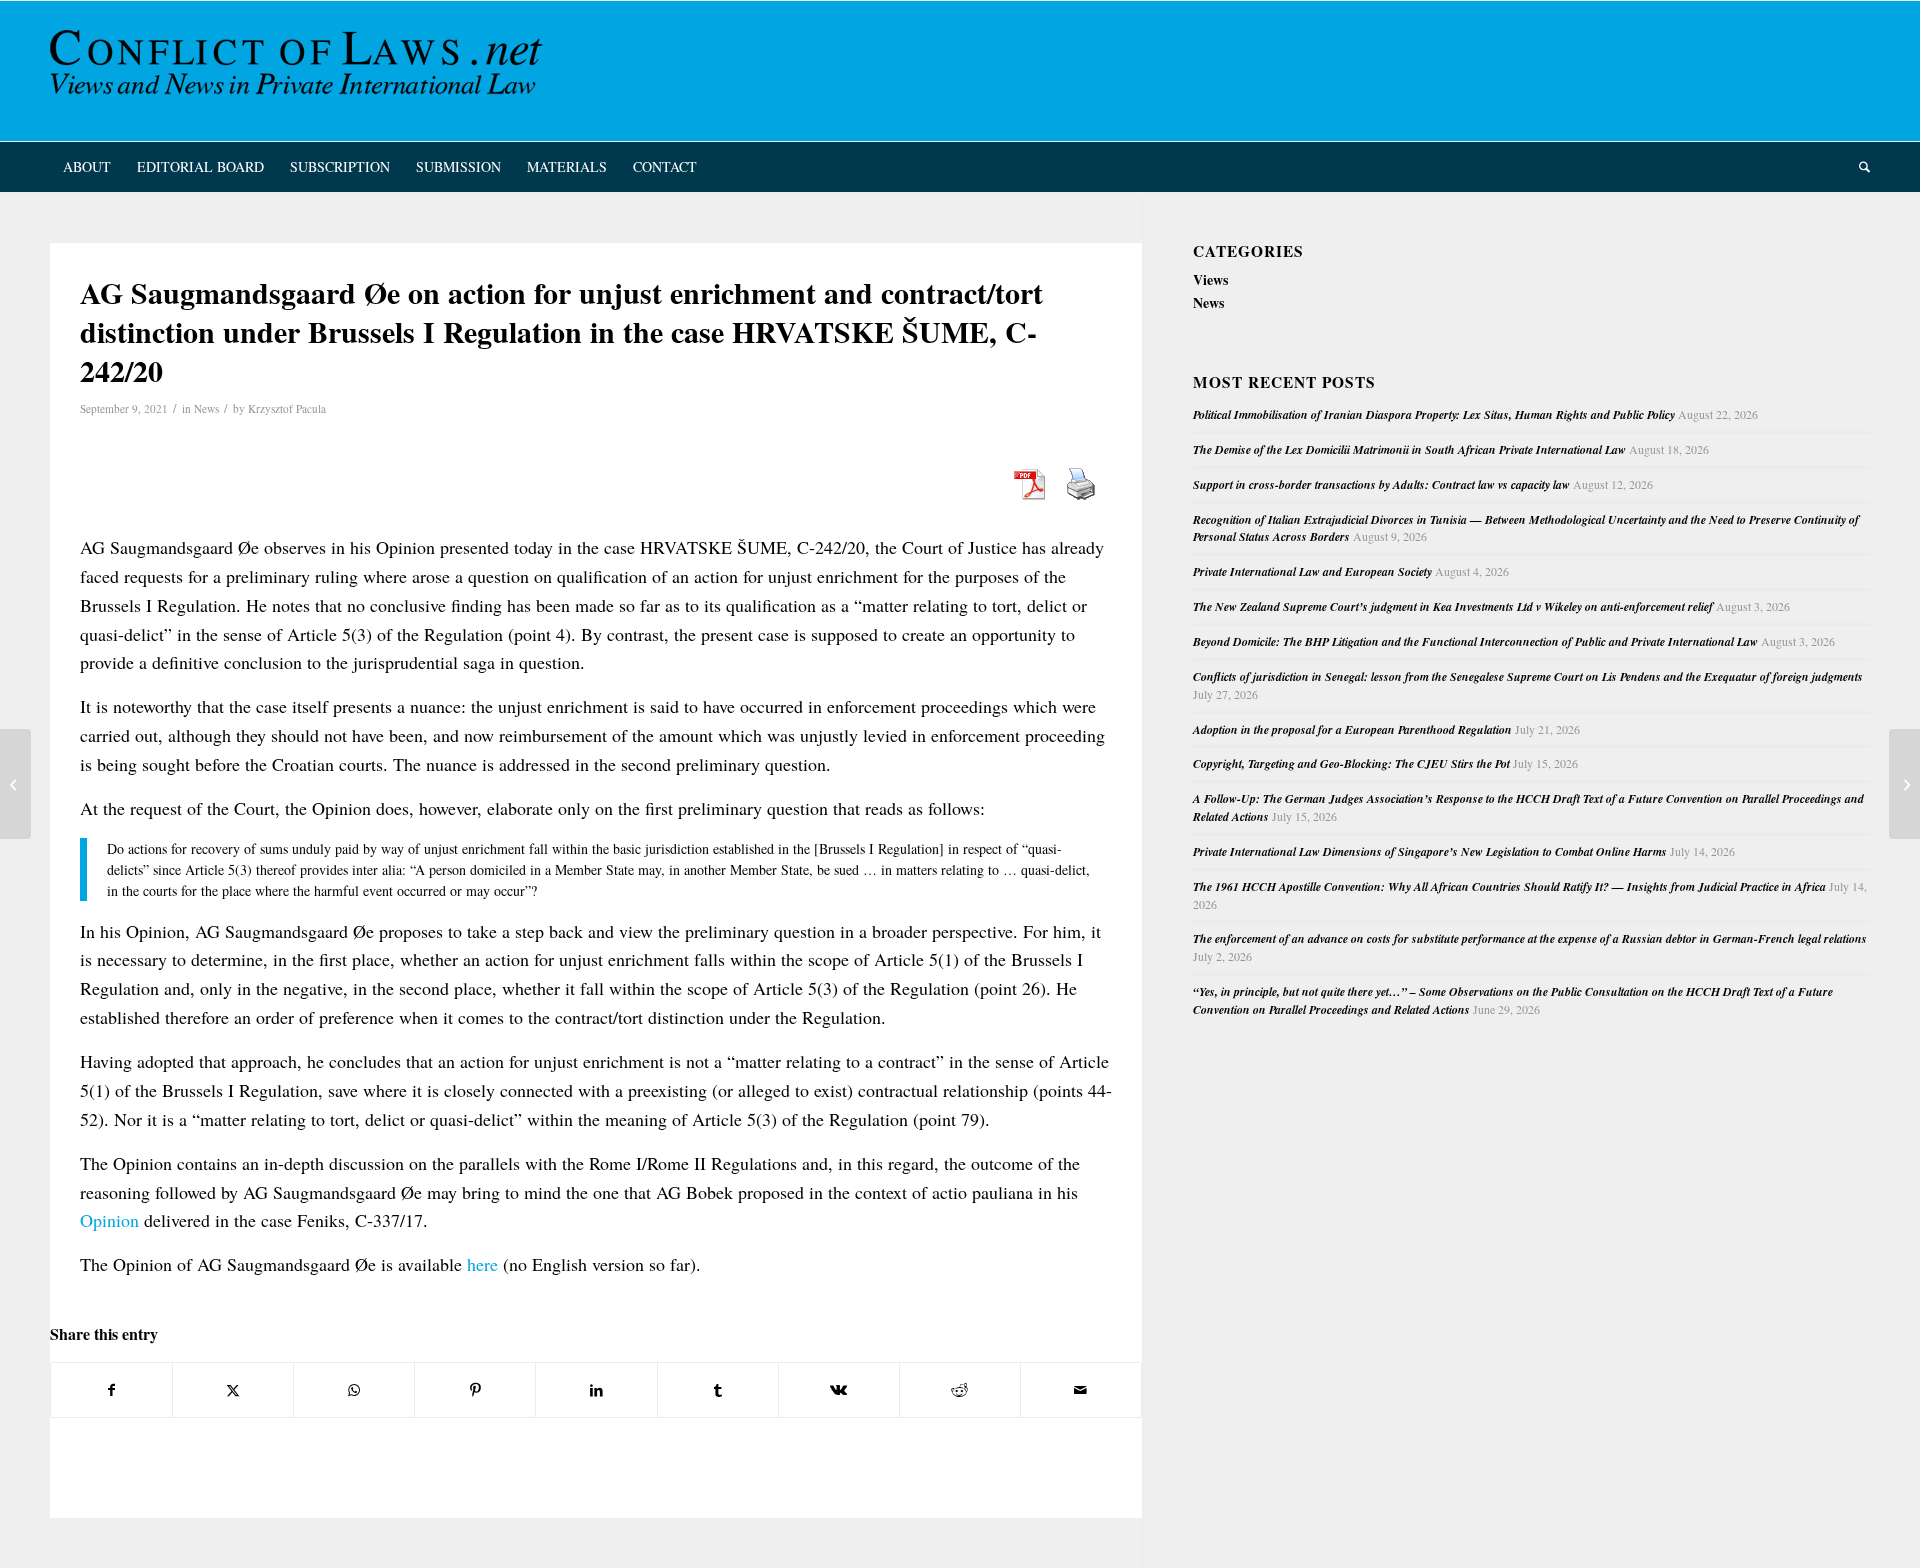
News (206, 408)
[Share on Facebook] (111, 1390)
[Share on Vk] (839, 1390)
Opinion (109, 1220)
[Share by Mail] (1081, 1390)
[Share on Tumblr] (718, 1390)
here (482, 1264)
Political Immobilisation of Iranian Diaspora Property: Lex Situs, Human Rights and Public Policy (1434, 414)
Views (1210, 279)
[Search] (1858, 167)
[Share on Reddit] (960, 1390)
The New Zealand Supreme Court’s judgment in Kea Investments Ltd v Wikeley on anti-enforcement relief (1453, 606)
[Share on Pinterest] (475, 1390)
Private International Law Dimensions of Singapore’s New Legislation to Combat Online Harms (1430, 851)
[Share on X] (233, 1390)
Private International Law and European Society (1312, 571)
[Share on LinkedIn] (596, 1390)
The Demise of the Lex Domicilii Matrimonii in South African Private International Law (1409, 449)
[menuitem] (87, 167)
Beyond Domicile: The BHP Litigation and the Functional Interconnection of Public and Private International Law (1475, 641)
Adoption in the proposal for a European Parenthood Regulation (1352, 729)
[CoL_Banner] (300, 71)
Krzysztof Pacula (287, 408)
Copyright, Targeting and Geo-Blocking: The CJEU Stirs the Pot (1351, 763)
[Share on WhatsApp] (354, 1390)
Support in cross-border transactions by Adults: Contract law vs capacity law (1381, 484)
